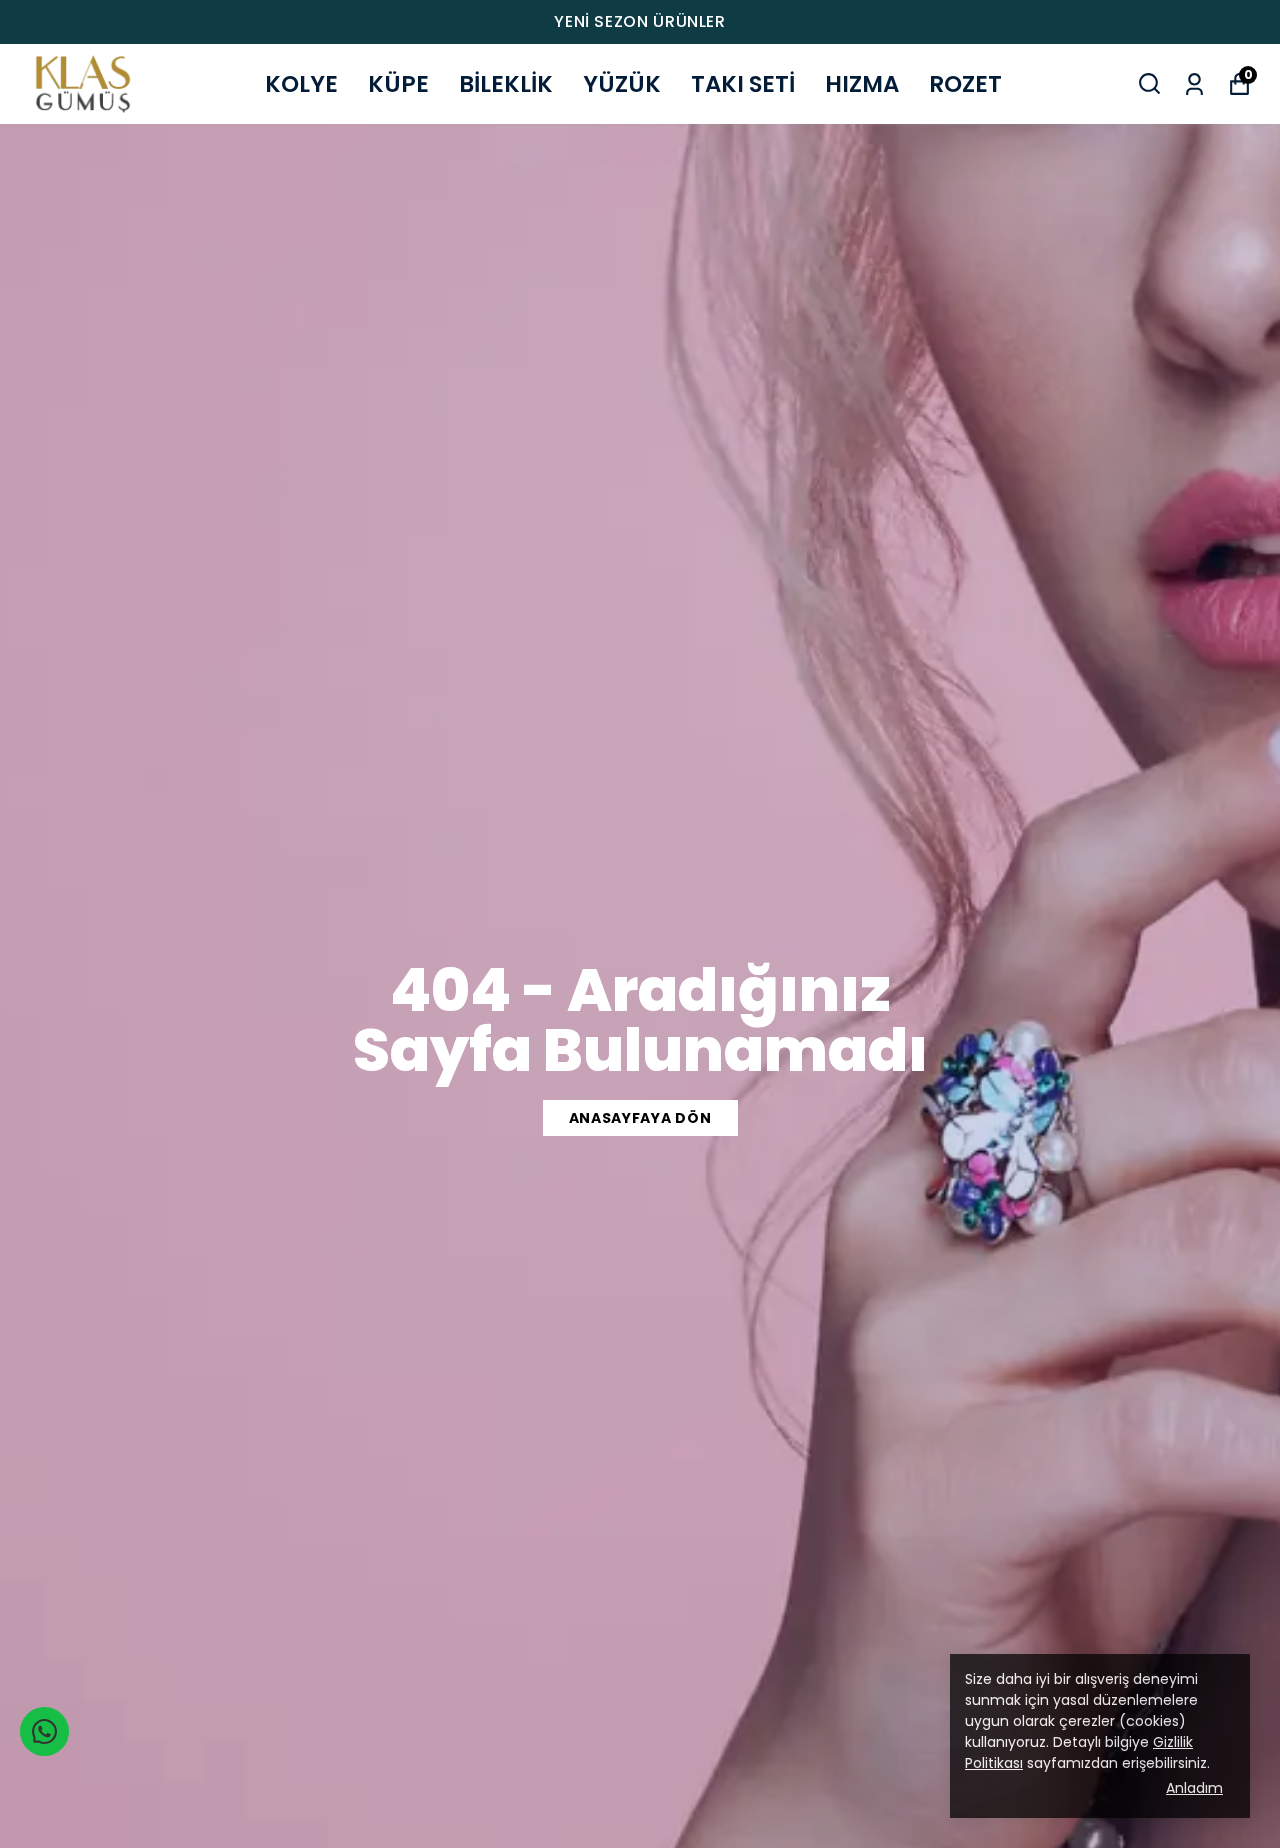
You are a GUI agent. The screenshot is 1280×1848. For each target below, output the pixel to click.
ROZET (965, 84)
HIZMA (862, 84)
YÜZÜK (622, 84)
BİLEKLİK (506, 84)
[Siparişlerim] (1194, 82)
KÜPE (398, 84)
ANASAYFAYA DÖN (640, 1118)
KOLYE (301, 84)
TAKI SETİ (743, 84)
